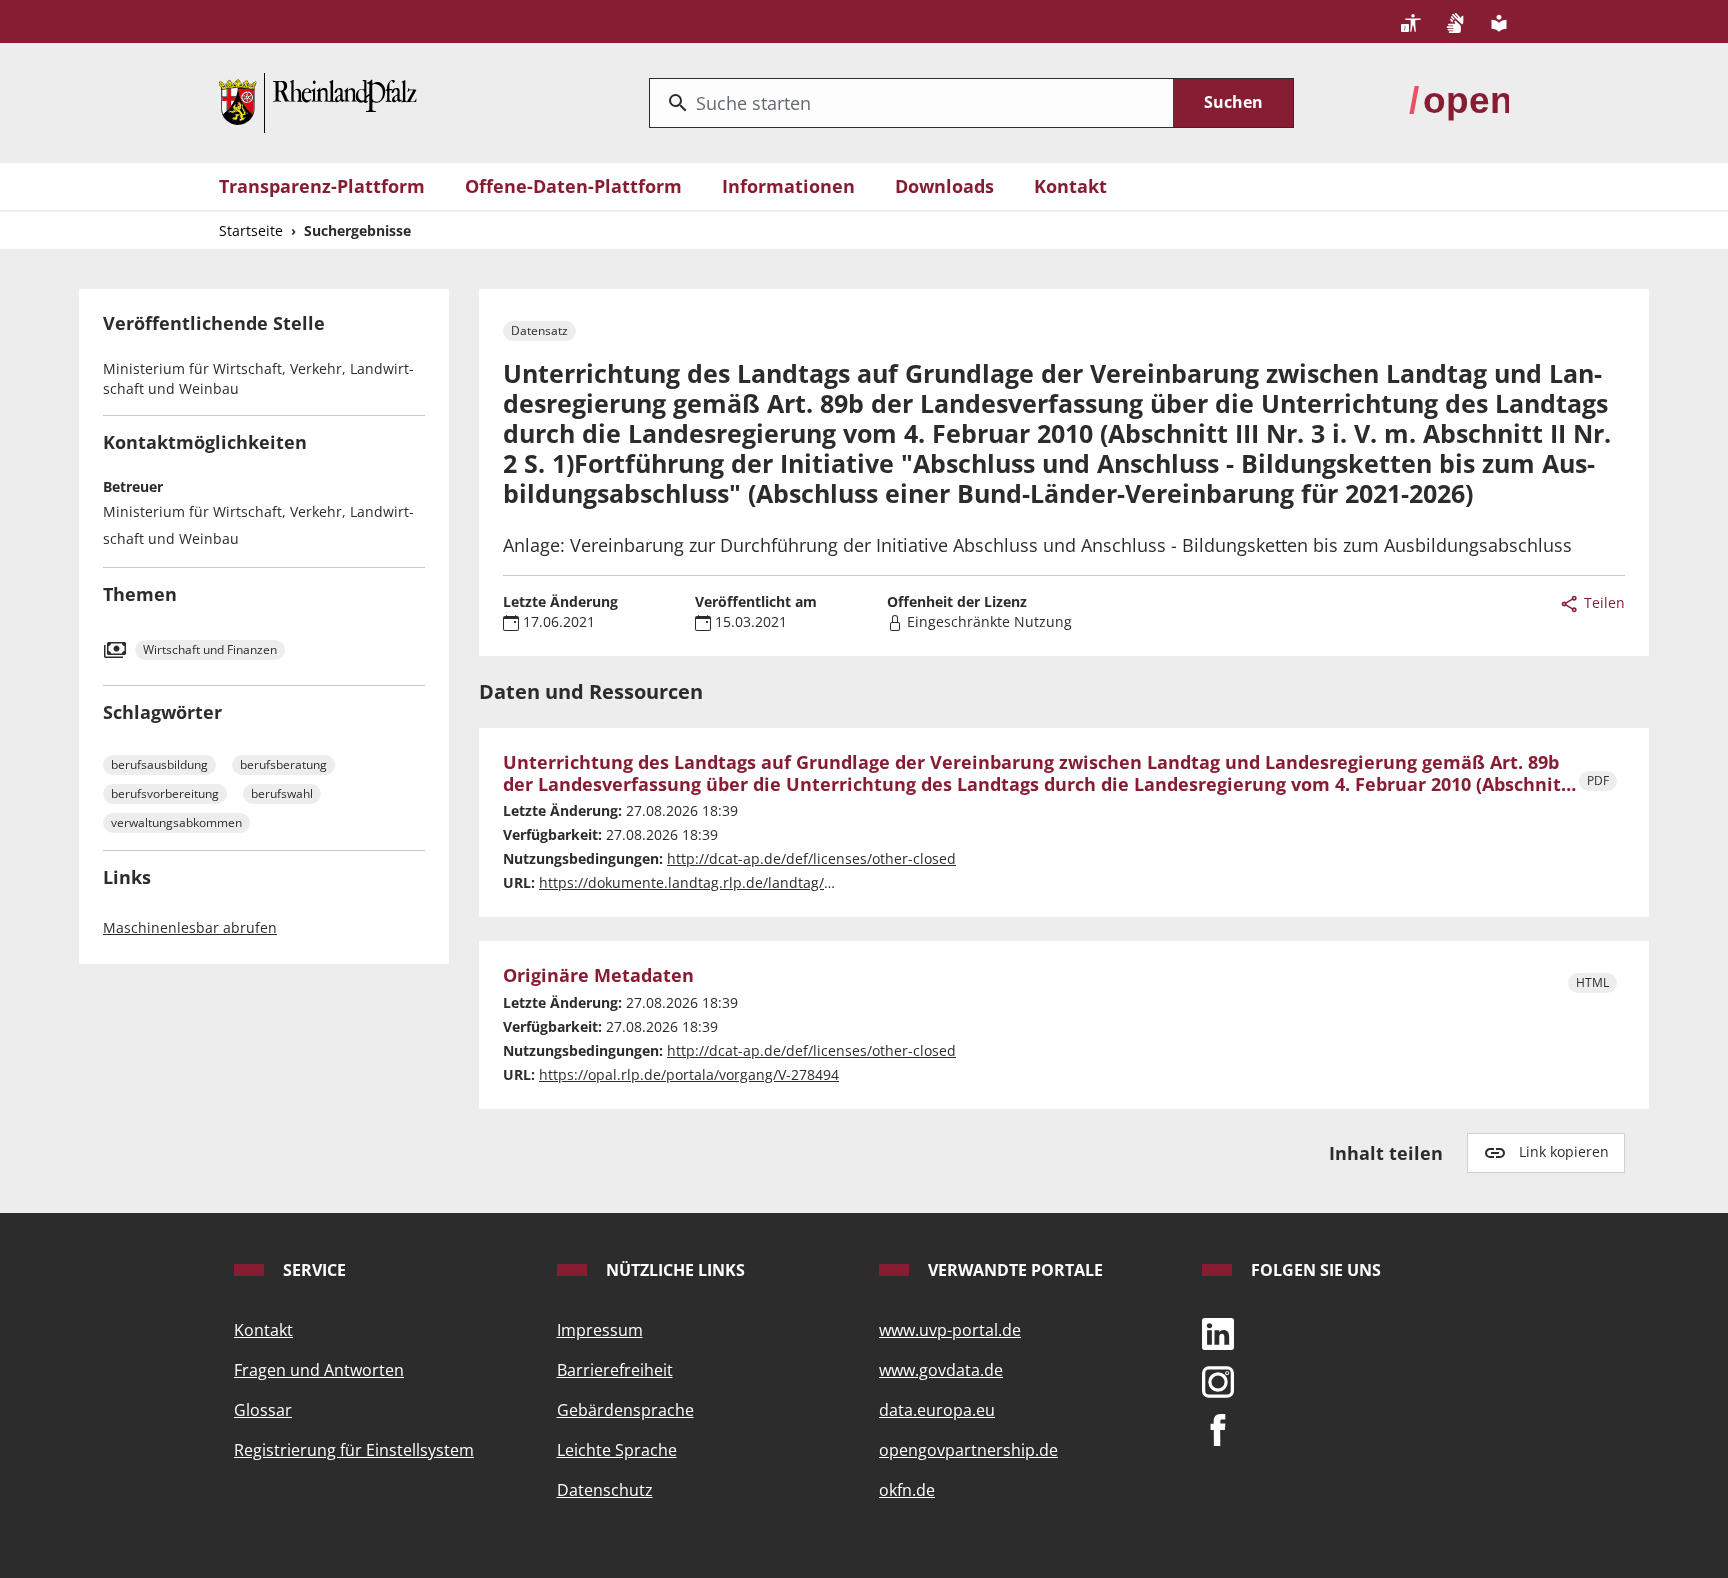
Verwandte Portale (1013, 1270)
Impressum (600, 1330)
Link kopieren (1564, 1151)
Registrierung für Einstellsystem (354, 1450)
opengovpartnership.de (968, 1450)
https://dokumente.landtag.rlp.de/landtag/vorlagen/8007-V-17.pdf (759, 882)
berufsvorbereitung (165, 793)
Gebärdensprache (625, 1410)
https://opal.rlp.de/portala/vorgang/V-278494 (689, 1074)
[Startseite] (318, 101)
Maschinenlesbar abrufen (190, 927)
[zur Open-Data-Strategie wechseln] (1459, 101)
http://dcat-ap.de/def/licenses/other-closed (811, 858)
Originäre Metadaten (598, 976)
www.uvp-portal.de (950, 1330)
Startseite (251, 230)
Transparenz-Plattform (322, 186)
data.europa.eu (937, 1410)
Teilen (1602, 602)
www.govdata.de (941, 1370)
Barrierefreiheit (615, 1370)
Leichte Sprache (617, 1450)
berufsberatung (283, 764)
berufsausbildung (159, 764)
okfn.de (907, 1490)
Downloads (944, 186)
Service (312, 1270)
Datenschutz (605, 1490)
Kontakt (1070, 186)
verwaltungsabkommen (176, 822)
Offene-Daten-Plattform (573, 186)
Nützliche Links (673, 1270)
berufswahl (282, 793)
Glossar (263, 1410)
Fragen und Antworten (319, 1370)
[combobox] (911, 103)
